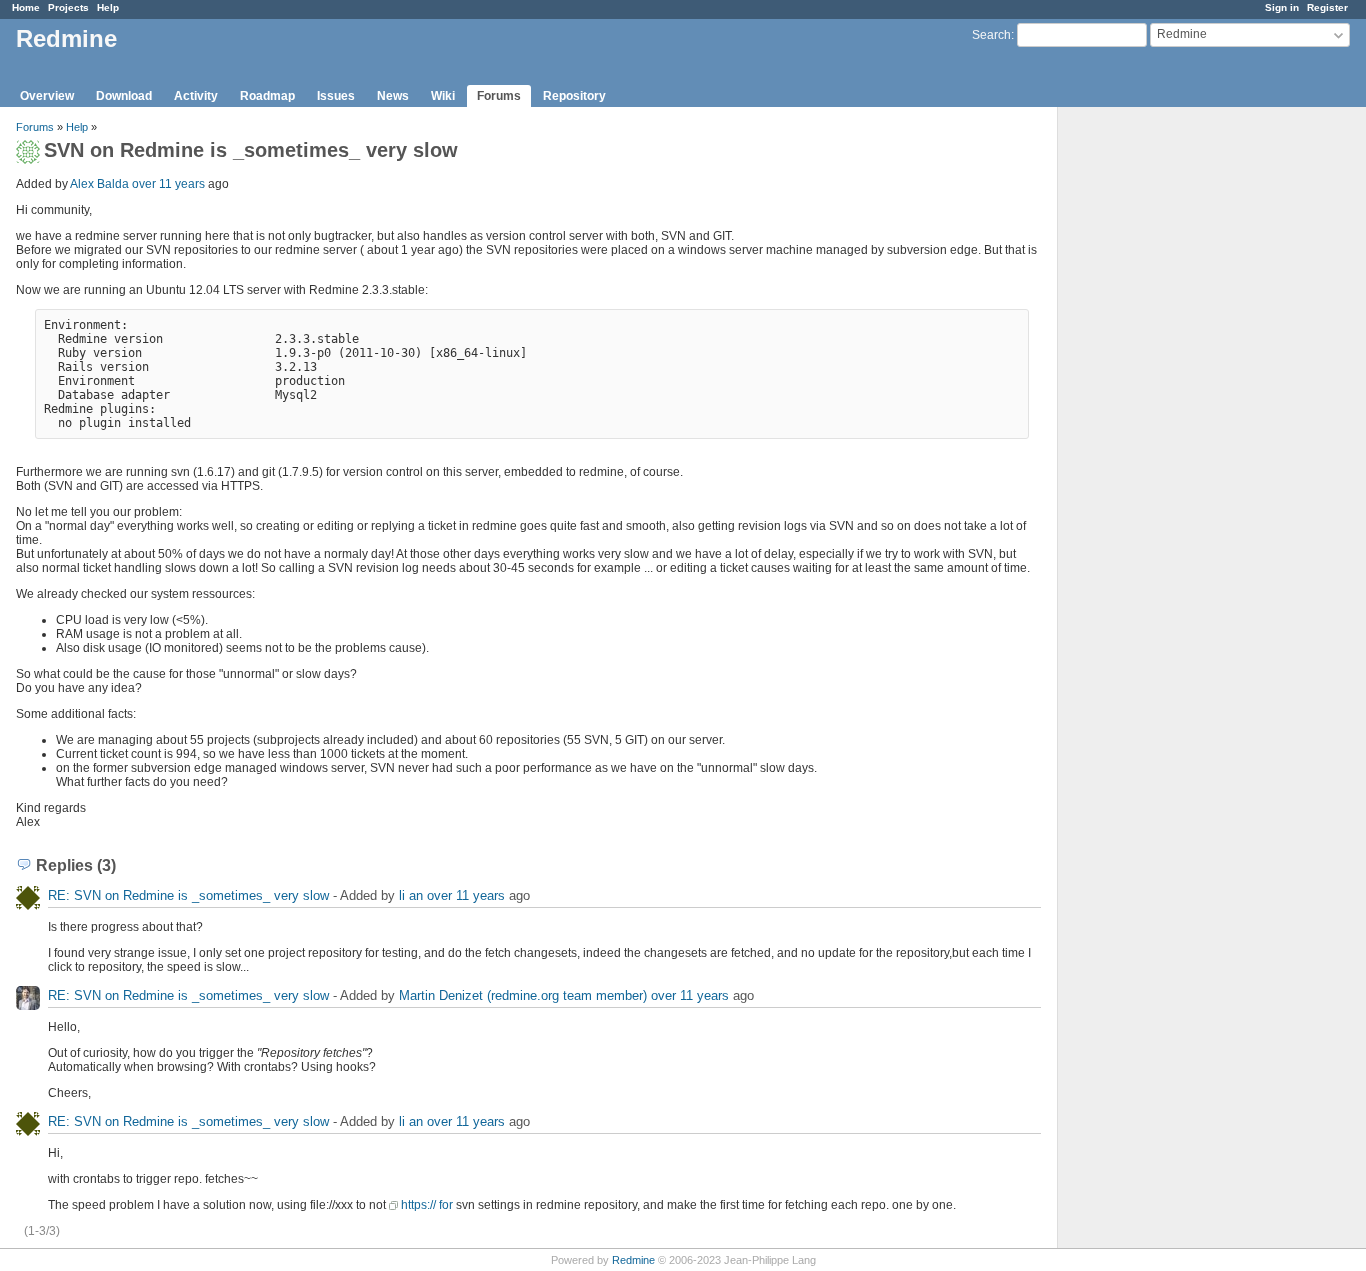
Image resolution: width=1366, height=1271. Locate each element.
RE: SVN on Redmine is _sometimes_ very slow (188, 895)
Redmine (633, 1260)
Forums (499, 96)
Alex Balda (99, 184)
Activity (196, 96)
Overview (47, 96)
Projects (68, 7)
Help (108, 7)
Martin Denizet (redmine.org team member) (523, 995)
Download (124, 96)
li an (411, 895)
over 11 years (168, 184)
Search (991, 35)
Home (26, 7)
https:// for (427, 1205)
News (393, 96)
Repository (574, 96)
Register (1327, 7)
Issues (336, 96)
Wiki (443, 96)
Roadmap (267, 96)
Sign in (1282, 7)
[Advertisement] (1158, 421)
